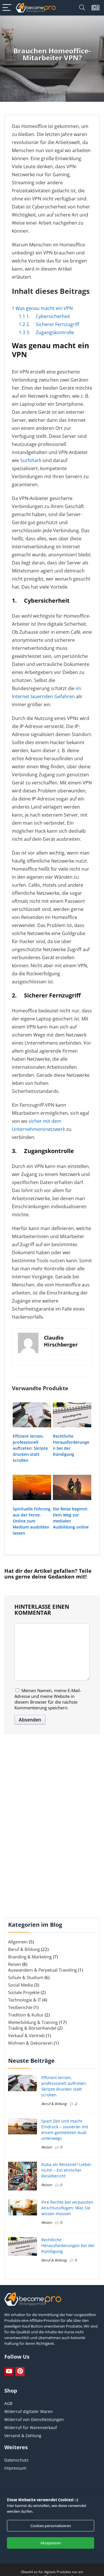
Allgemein (18, 1942)
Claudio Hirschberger (61, 1341)
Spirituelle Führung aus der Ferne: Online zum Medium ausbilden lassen (32, 1521)
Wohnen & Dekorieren (30, 2043)
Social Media (21, 1985)
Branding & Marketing (30, 1957)
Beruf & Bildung (24, 1949)
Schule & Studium (26, 1977)
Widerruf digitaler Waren (29, 2411)
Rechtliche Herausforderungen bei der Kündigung (68, 2245)
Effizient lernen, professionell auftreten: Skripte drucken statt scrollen (30, 1448)
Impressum (15, 2468)
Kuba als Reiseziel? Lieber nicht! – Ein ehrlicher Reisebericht (66, 2170)
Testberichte (20, 2007)
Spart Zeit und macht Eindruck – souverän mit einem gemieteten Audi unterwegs (65, 2130)
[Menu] (7, 8)
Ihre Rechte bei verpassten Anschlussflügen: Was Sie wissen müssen (67, 2208)
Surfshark (31, 460)
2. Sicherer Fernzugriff (49, 324)
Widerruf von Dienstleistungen (34, 2419)
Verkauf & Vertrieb (26, 2035)
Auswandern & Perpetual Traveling (42, 1970)
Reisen (15, 1964)
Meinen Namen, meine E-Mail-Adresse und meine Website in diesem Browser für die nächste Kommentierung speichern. (48, 1699)
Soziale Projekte (24, 1992)
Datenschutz (16, 2460)
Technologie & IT (25, 2000)
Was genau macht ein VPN (42, 308)
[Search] (82, 8)
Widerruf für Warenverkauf (31, 2427)
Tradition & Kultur (26, 2015)
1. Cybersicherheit (44, 316)
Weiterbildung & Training (33, 2022)
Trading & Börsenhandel (32, 2028)
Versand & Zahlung (23, 2436)
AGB (8, 2403)
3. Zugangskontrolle (46, 332)
